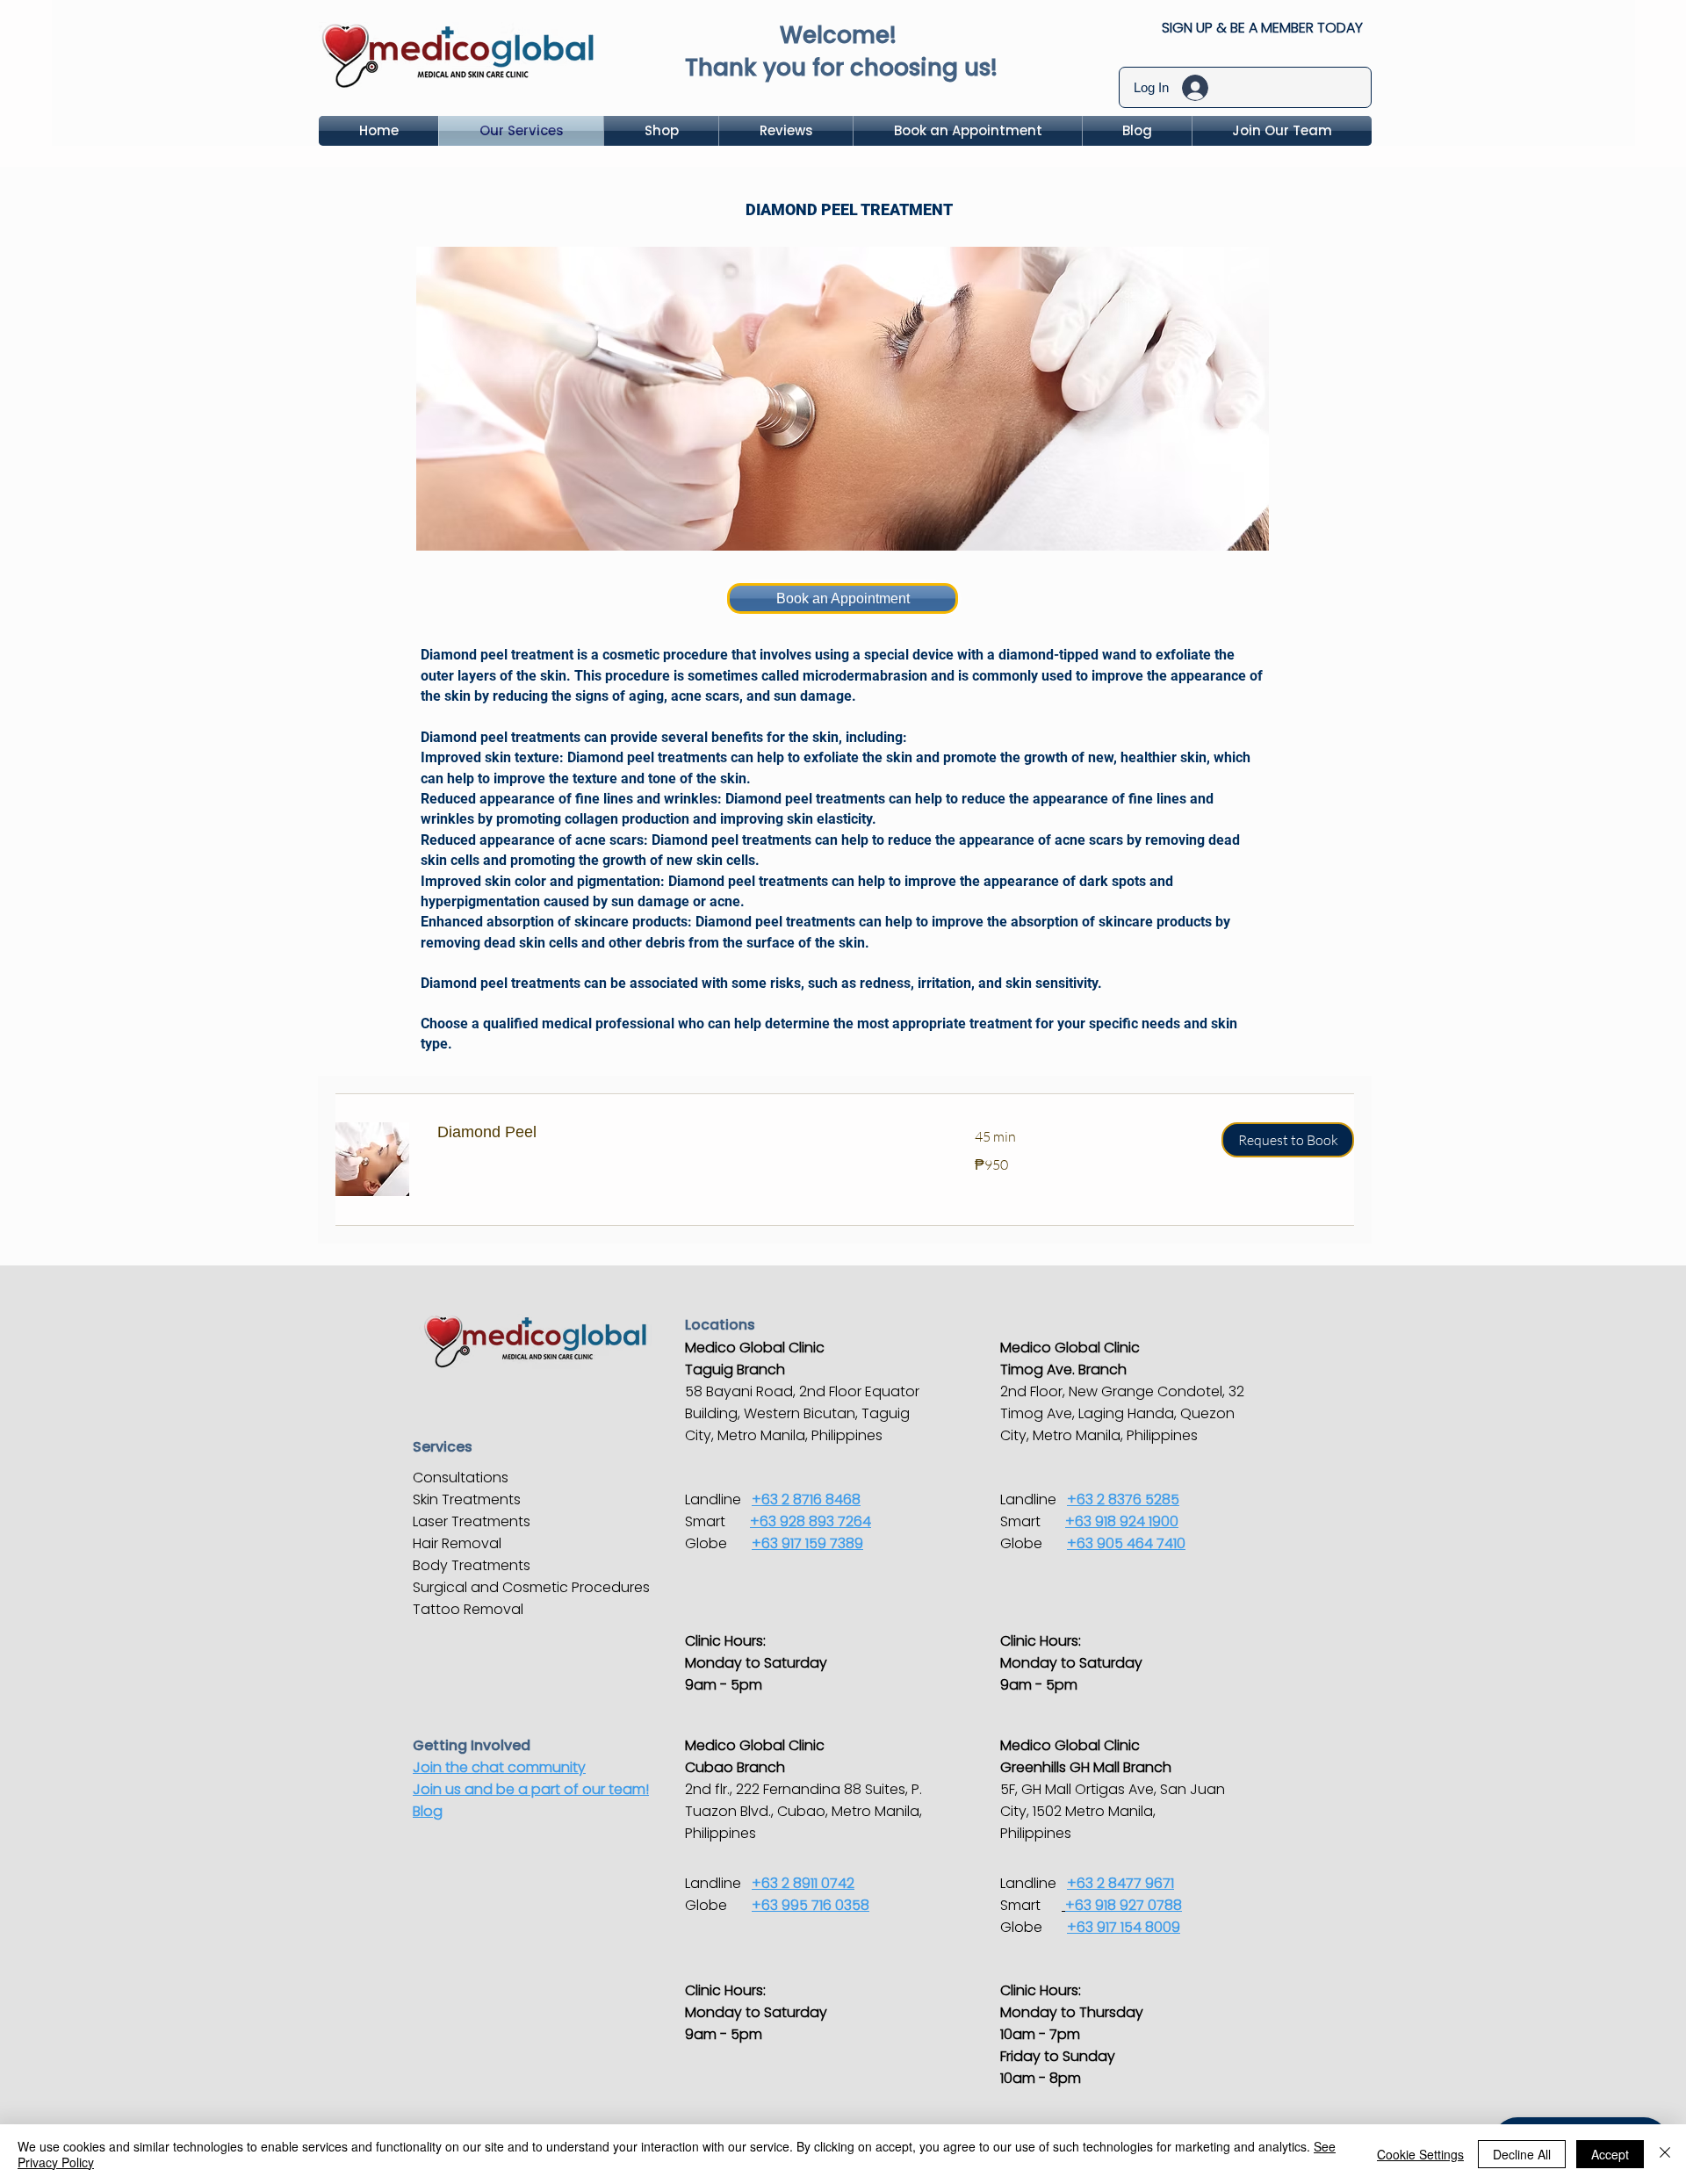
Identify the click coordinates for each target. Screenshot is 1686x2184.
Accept (1610, 2154)
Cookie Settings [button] (1420, 2154)
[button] (1288, 1140)
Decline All (1522, 2154)
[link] (685, 1133)
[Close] (1665, 2154)
